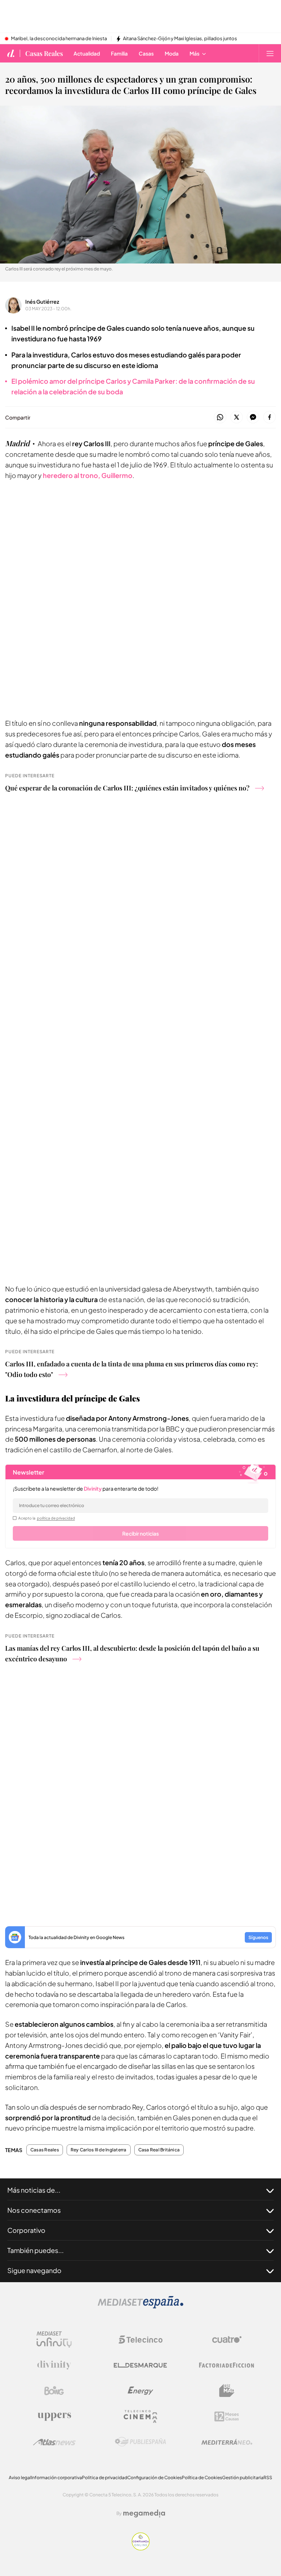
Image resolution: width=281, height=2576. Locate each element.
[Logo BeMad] (227, 2391)
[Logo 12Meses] (227, 2416)
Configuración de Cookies (155, 2478)
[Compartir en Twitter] (237, 418)
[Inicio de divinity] (11, 53)
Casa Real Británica (159, 2150)
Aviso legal (20, 2478)
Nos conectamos (34, 2210)
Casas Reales (44, 53)
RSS (268, 2478)
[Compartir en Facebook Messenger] (253, 418)
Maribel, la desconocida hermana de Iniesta (59, 39)
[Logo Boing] (54, 2391)
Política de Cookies (202, 2478)
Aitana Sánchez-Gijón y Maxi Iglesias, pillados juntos (180, 39)
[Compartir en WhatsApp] (220, 418)
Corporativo (26, 2230)
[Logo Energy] (140, 2391)
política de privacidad (56, 1518)
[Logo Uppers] (54, 2416)
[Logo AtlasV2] (54, 2442)
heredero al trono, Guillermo (88, 475)
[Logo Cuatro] (227, 2340)
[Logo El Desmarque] (140, 2365)
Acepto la (47, 1518)
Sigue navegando (34, 2270)
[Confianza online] (141, 2548)
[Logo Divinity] (54, 2365)
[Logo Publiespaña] (140, 2442)
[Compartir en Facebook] (269, 418)
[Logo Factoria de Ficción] (227, 2365)
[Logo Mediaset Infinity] (54, 2340)
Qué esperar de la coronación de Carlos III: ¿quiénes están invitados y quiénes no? (127, 788)
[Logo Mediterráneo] (227, 2442)
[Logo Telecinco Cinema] (140, 2416)
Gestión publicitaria (243, 2478)
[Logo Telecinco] (140, 2340)
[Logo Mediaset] (140, 2306)
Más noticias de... (34, 2190)
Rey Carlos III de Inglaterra (99, 2150)
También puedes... (35, 2250)
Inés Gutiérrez (42, 301)
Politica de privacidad (105, 2478)
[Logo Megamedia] (144, 2514)
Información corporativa (57, 2478)
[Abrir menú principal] (270, 53)
